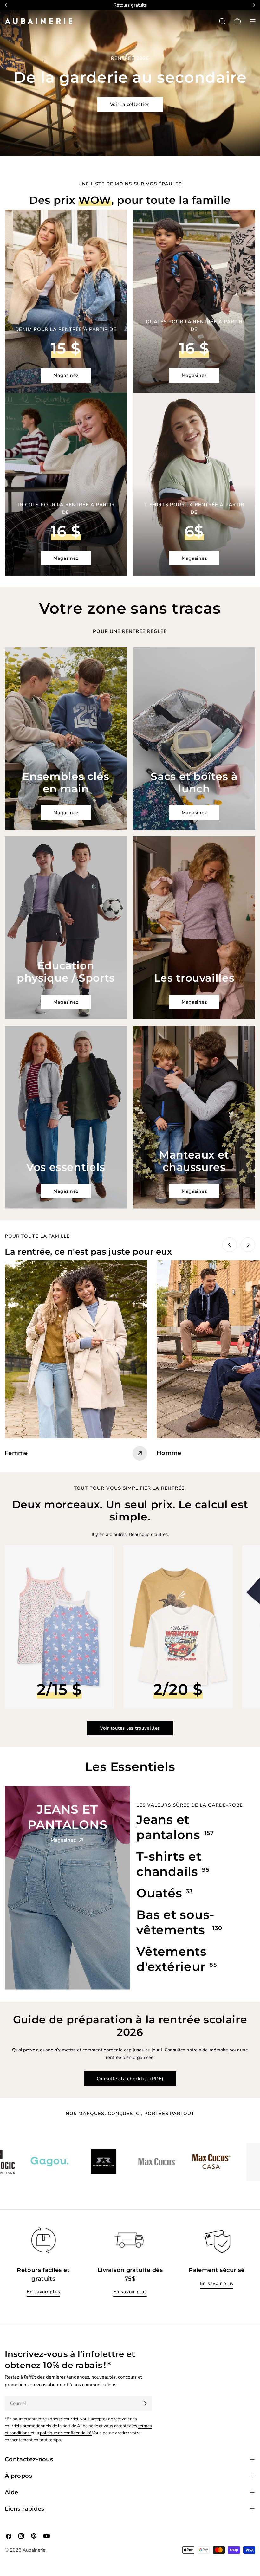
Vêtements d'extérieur (172, 1959)
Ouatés (159, 1893)
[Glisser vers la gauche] (230, 1245)
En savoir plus (43, 2292)
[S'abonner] (145, 2403)
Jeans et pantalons (168, 1827)
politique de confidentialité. (66, 2433)
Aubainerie (34, 2550)
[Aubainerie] (29, 2162)
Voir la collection (130, 104)
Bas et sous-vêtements (175, 1922)
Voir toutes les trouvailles (130, 1728)
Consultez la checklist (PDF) (130, 2079)
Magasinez (66, 375)
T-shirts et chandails (169, 1864)
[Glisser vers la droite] (248, 1245)
